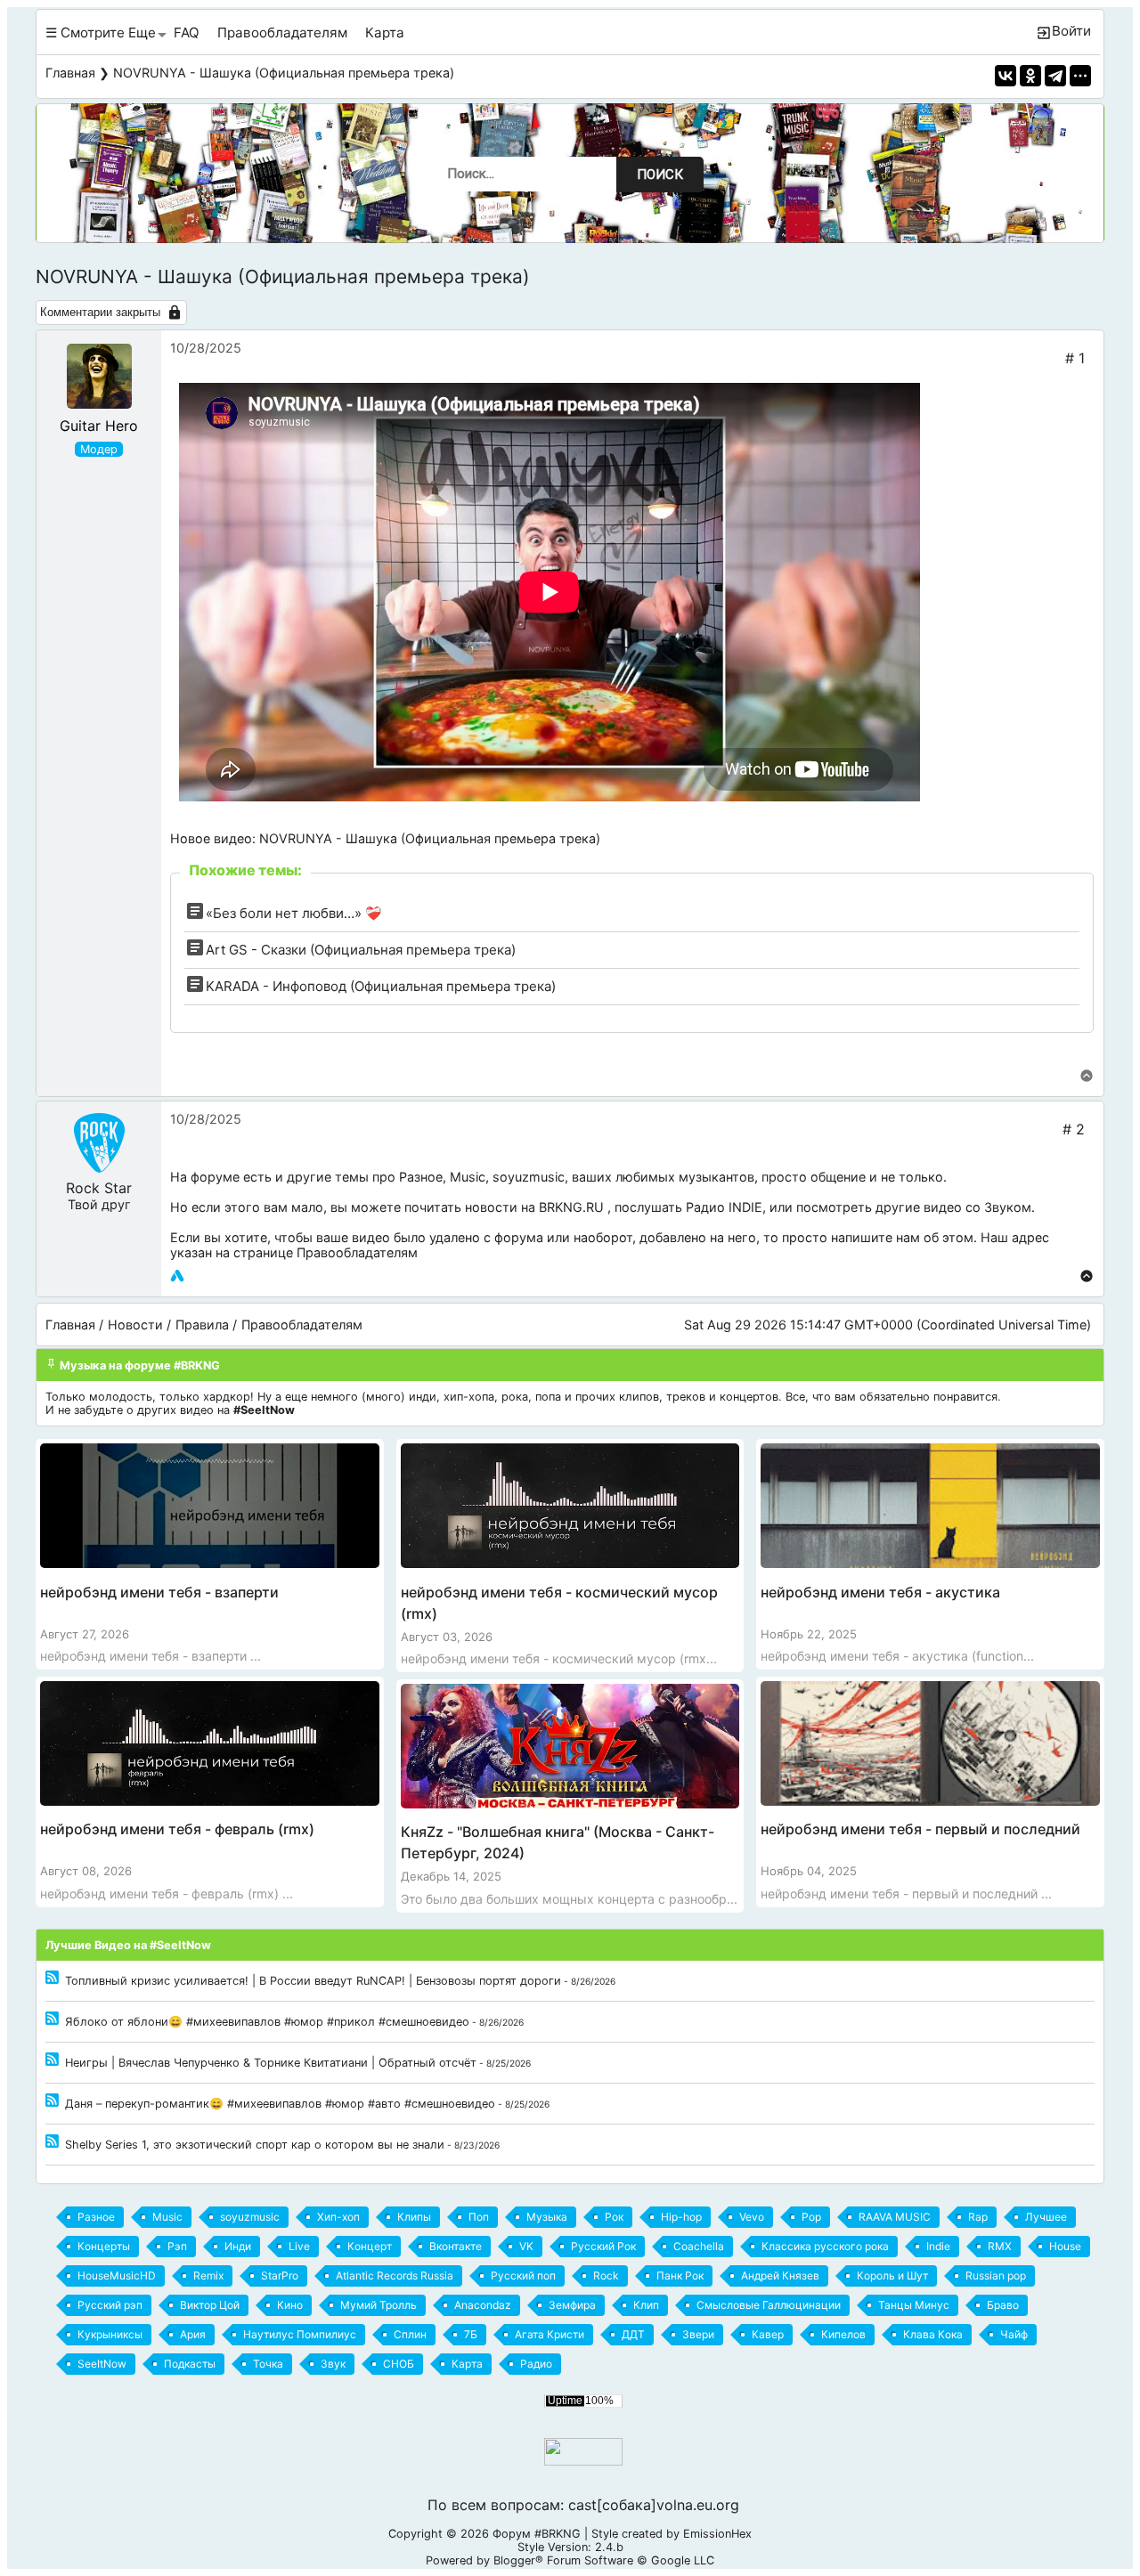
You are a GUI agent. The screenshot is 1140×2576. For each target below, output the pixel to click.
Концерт (370, 2246)
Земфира (572, 2305)
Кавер (768, 2334)
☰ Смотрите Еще (101, 33)
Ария (193, 2334)
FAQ (187, 33)
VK (526, 2246)
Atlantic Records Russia (395, 2275)
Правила (202, 1325)
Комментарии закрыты (100, 312)
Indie (938, 2246)
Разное (421, 1177)
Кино (290, 2305)
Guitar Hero (99, 426)
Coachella (699, 2246)
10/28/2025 (206, 348)
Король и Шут (892, 2275)
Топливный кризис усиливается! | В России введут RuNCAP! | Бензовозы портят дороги (313, 1981)
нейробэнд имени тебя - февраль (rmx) (177, 1829)
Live (299, 2246)
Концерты (104, 2246)
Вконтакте (456, 2246)
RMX (1000, 2246)
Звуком (1008, 1207)
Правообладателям (282, 33)
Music (468, 1177)
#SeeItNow (264, 1410)
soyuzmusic (529, 1177)
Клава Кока (933, 2334)
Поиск (660, 175)
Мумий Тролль (379, 2305)
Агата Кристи (550, 2334)
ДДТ (633, 2334)
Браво (1003, 2305)
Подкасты (190, 2364)
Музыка (547, 2217)
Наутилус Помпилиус (300, 2334)
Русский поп (523, 2275)
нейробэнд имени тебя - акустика (880, 1592)
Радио (536, 2364)
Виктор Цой (210, 2305)
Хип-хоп (338, 2217)
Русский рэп (110, 2305)
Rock (606, 2275)
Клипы (414, 2217)
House (1065, 2246)
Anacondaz (483, 2305)
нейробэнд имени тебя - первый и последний (920, 1829)
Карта (385, 33)
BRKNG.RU (571, 1207)
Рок (614, 2217)
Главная (70, 73)
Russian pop (996, 2275)
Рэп (177, 2246)
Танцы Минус (914, 2305)
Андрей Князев (780, 2275)
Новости (135, 1325)
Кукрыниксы (110, 2334)
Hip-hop (681, 2217)
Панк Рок (680, 2275)
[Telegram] (1055, 76)
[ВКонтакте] (1006, 76)
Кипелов (843, 2334)
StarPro (280, 2275)
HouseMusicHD (117, 2275)
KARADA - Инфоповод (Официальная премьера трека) (381, 986)
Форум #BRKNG (537, 2534)
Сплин (410, 2334)
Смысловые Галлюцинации (769, 2305)
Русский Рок (603, 2246)
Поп (479, 2217)
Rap (978, 2217)
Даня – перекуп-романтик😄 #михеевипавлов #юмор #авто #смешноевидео (280, 2104)
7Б (471, 2334)
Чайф (1014, 2334)
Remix (208, 2275)
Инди (238, 2246)
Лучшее (1046, 2217)
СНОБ (399, 2364)
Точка (268, 2364)
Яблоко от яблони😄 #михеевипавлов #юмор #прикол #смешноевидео (267, 2022)
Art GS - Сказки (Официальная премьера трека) (361, 950)
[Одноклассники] (1030, 76)
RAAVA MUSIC (895, 2217)
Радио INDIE (724, 1207)
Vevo (752, 2217)
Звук (333, 2364)
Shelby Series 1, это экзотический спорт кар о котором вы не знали (255, 2145)
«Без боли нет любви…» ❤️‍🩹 (294, 913)
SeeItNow (102, 2364)
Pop (811, 2217)
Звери (698, 2334)
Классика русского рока (825, 2246)
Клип (646, 2305)
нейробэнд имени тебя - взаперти (159, 1592)
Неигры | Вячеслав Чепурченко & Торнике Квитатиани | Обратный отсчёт (271, 2063)
